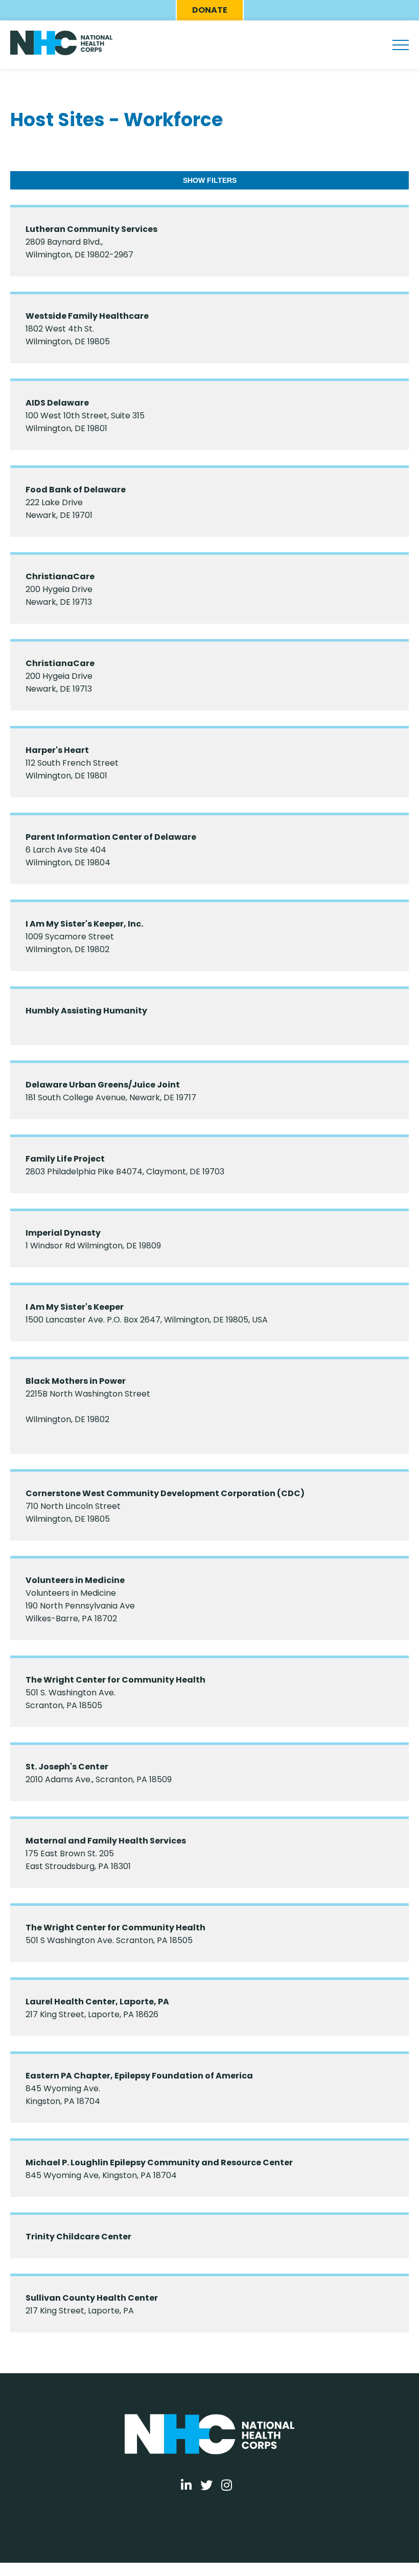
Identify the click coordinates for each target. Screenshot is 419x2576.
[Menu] (401, 45)
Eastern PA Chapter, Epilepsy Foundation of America (139, 2076)
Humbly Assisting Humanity (86, 1011)
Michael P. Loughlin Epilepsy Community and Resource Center (159, 2163)
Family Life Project (65, 1159)
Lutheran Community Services (91, 229)
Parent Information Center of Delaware (111, 837)
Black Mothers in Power (76, 1381)
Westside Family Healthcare (87, 316)
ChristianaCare (60, 576)
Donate (210, 10)
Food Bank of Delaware (76, 490)
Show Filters (210, 180)
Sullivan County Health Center (92, 2298)
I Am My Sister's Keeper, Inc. (84, 924)
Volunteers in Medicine (75, 1580)
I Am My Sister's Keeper (75, 1307)
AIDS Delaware (57, 403)
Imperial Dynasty (63, 1233)
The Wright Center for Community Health (115, 1680)
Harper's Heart (57, 750)
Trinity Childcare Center (78, 2237)
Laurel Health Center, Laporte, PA (97, 2002)
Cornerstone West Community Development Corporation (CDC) (165, 1493)
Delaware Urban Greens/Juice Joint (103, 1085)
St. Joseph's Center (67, 1767)
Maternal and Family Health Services (106, 1841)
